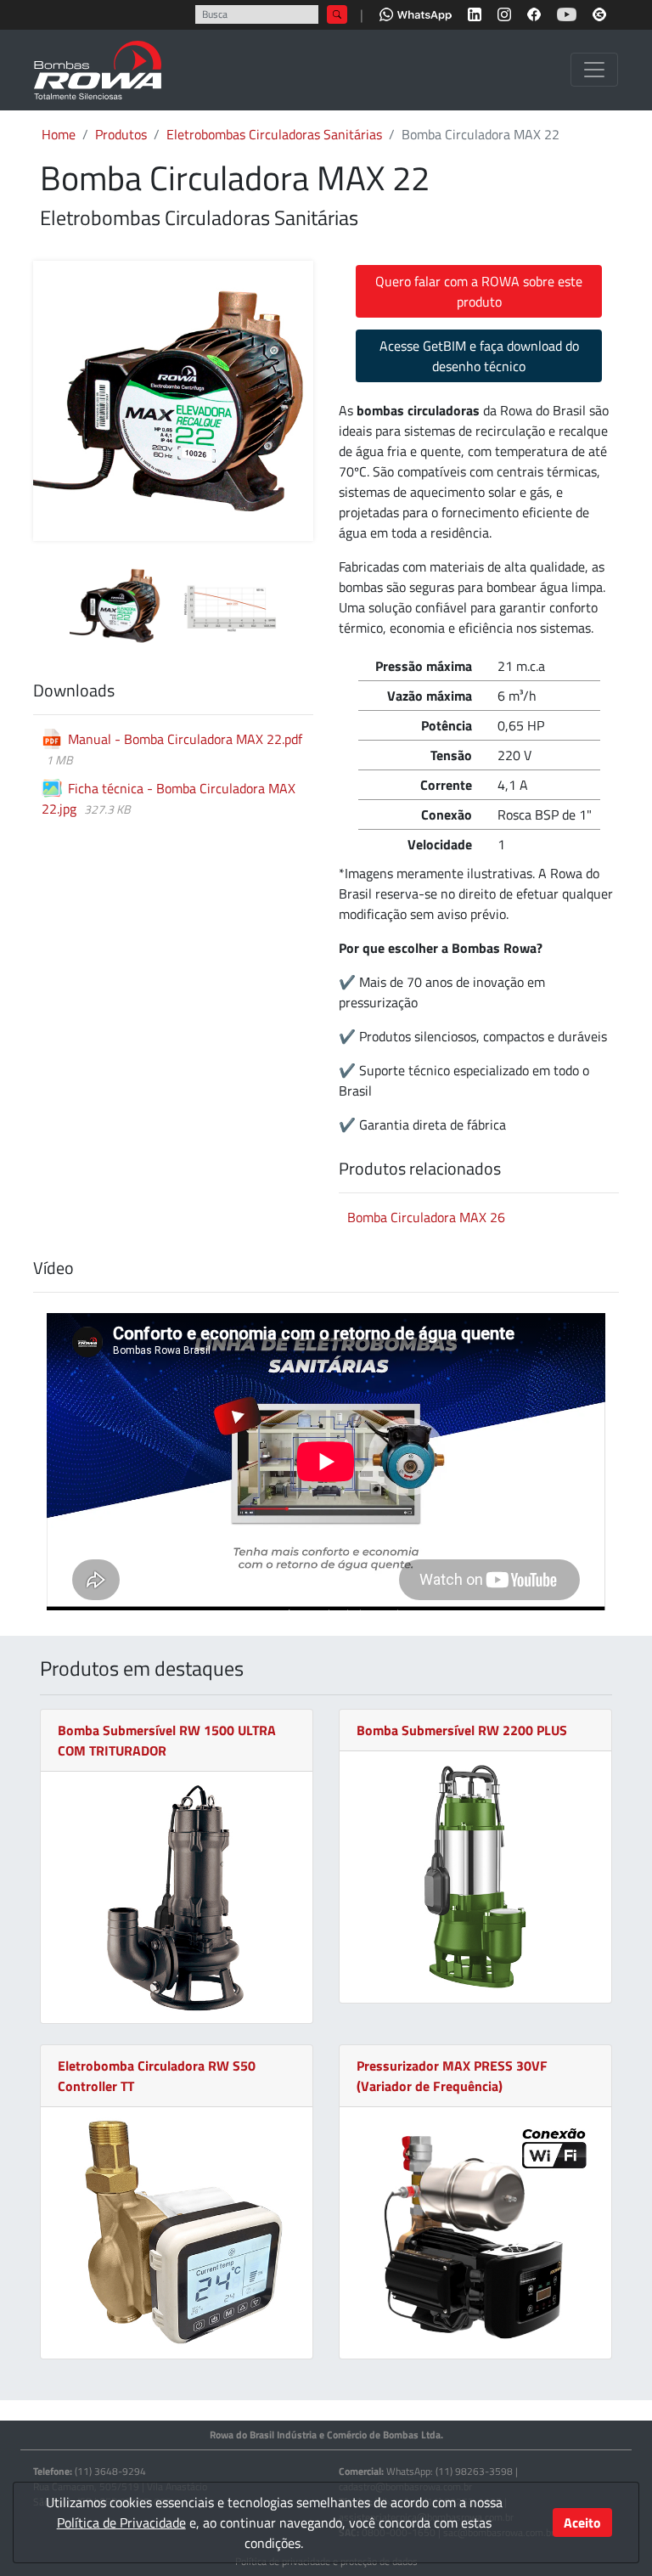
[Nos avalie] (599, 13)
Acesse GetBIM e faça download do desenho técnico (479, 356)
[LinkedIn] (475, 13)
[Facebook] (534, 13)
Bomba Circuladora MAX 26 (426, 1217)
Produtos (121, 134)
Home (59, 134)
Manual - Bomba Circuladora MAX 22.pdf (185, 739)
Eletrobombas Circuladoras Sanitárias (274, 134)
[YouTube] (567, 13)
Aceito (582, 2522)
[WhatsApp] (416, 13)
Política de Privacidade (121, 2522)
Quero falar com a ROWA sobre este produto (479, 291)
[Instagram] (504, 13)
